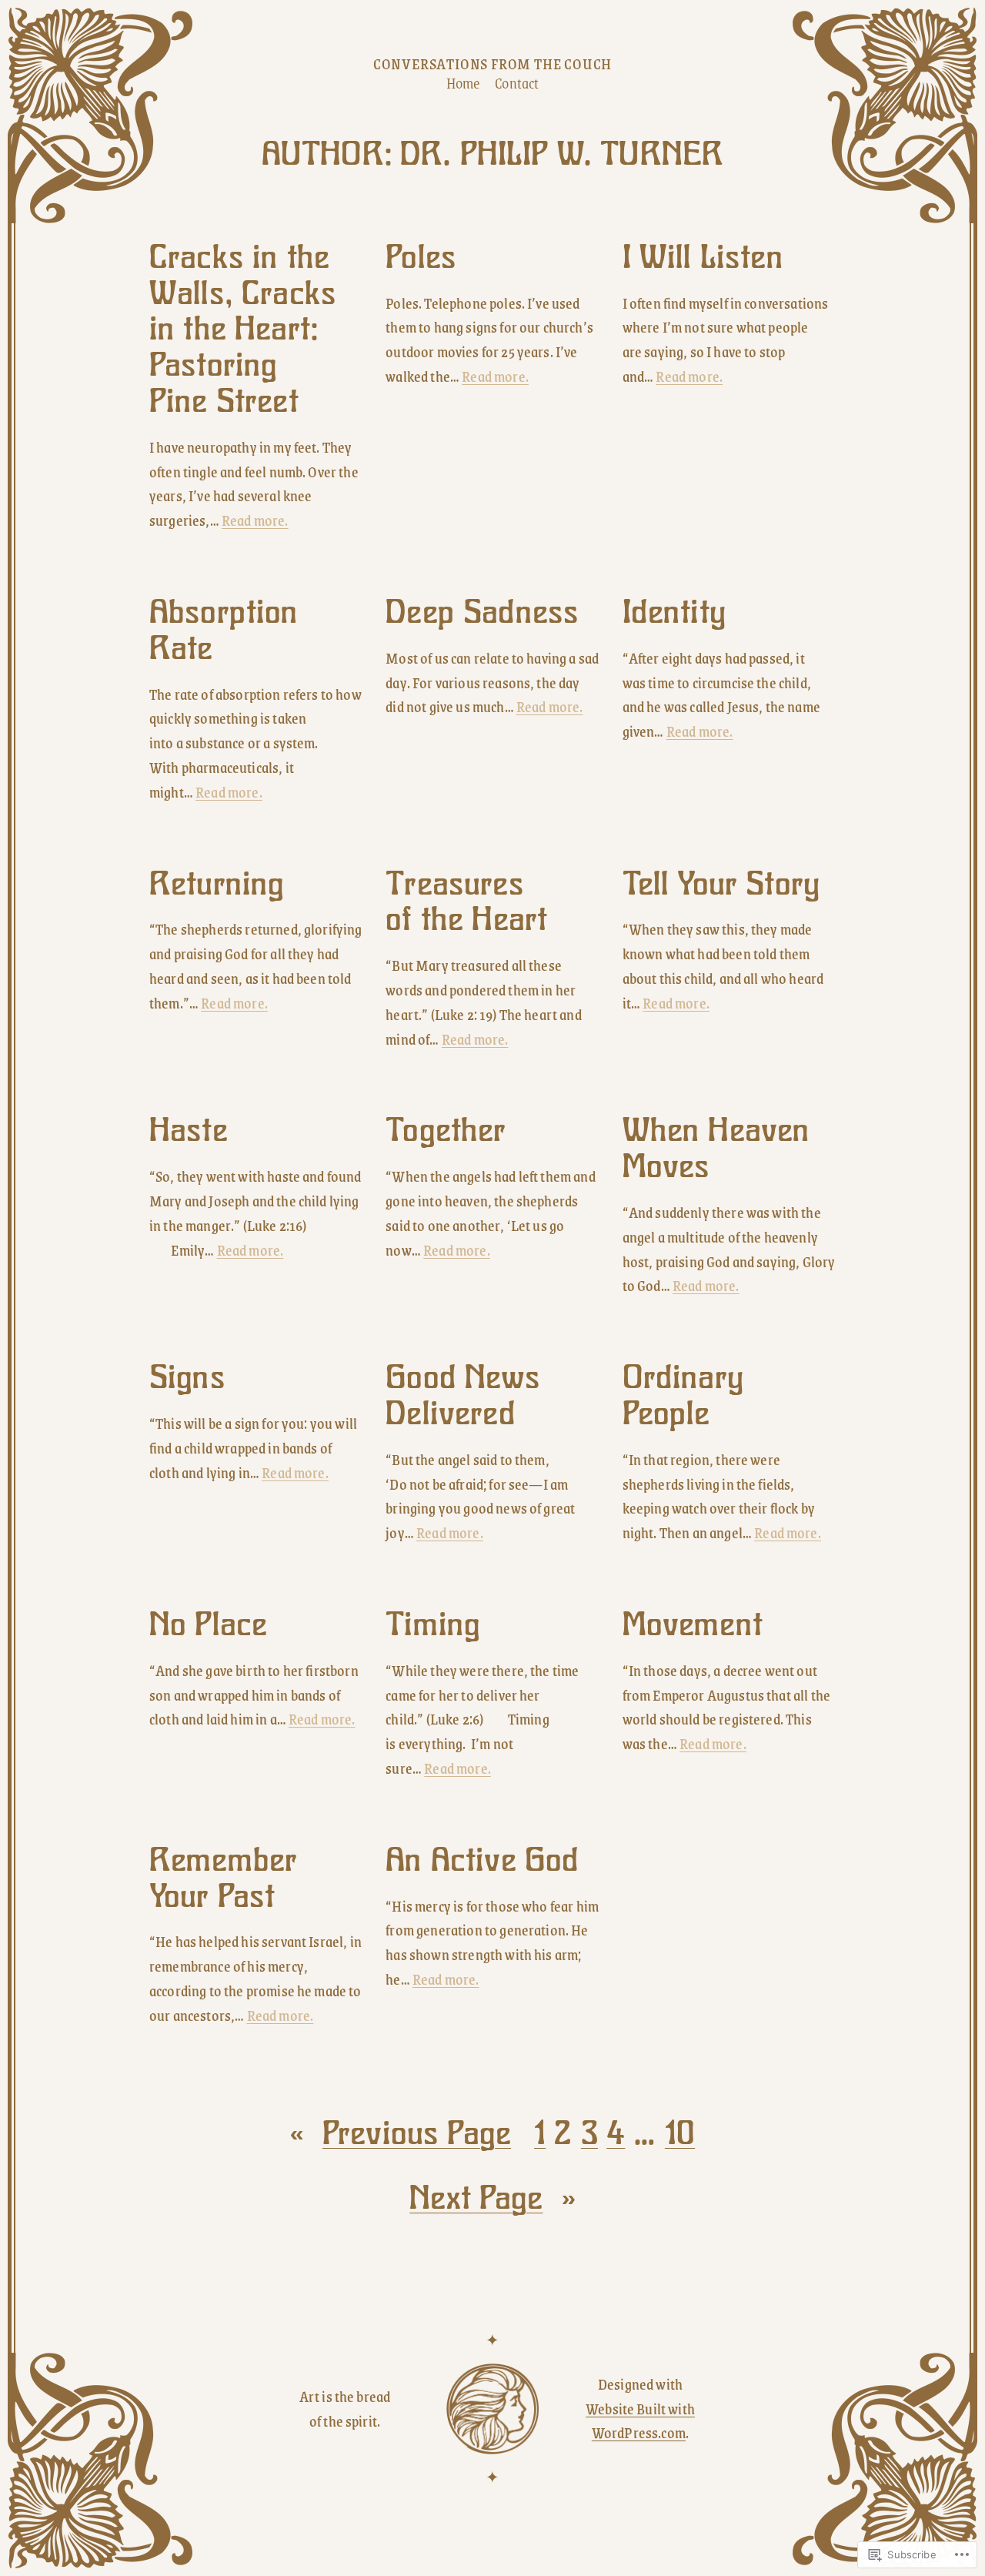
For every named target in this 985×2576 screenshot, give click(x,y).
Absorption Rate (224, 631)
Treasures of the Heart (466, 902)
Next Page (492, 2198)
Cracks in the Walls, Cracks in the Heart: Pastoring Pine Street (243, 330)
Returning (217, 884)
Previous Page (401, 2133)
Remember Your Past (223, 1878)
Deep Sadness (482, 612)
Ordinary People (683, 1396)
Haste (189, 1131)
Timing (433, 1625)
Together (446, 1131)
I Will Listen (703, 258)
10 (680, 2133)
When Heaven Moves (716, 1149)
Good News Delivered (462, 1396)
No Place (208, 1625)
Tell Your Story (721, 884)
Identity (674, 612)
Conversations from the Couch (492, 64)
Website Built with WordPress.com (640, 2421)
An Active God (482, 1860)
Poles (421, 258)
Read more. (255, 520)
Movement (693, 1625)
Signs (187, 1378)
